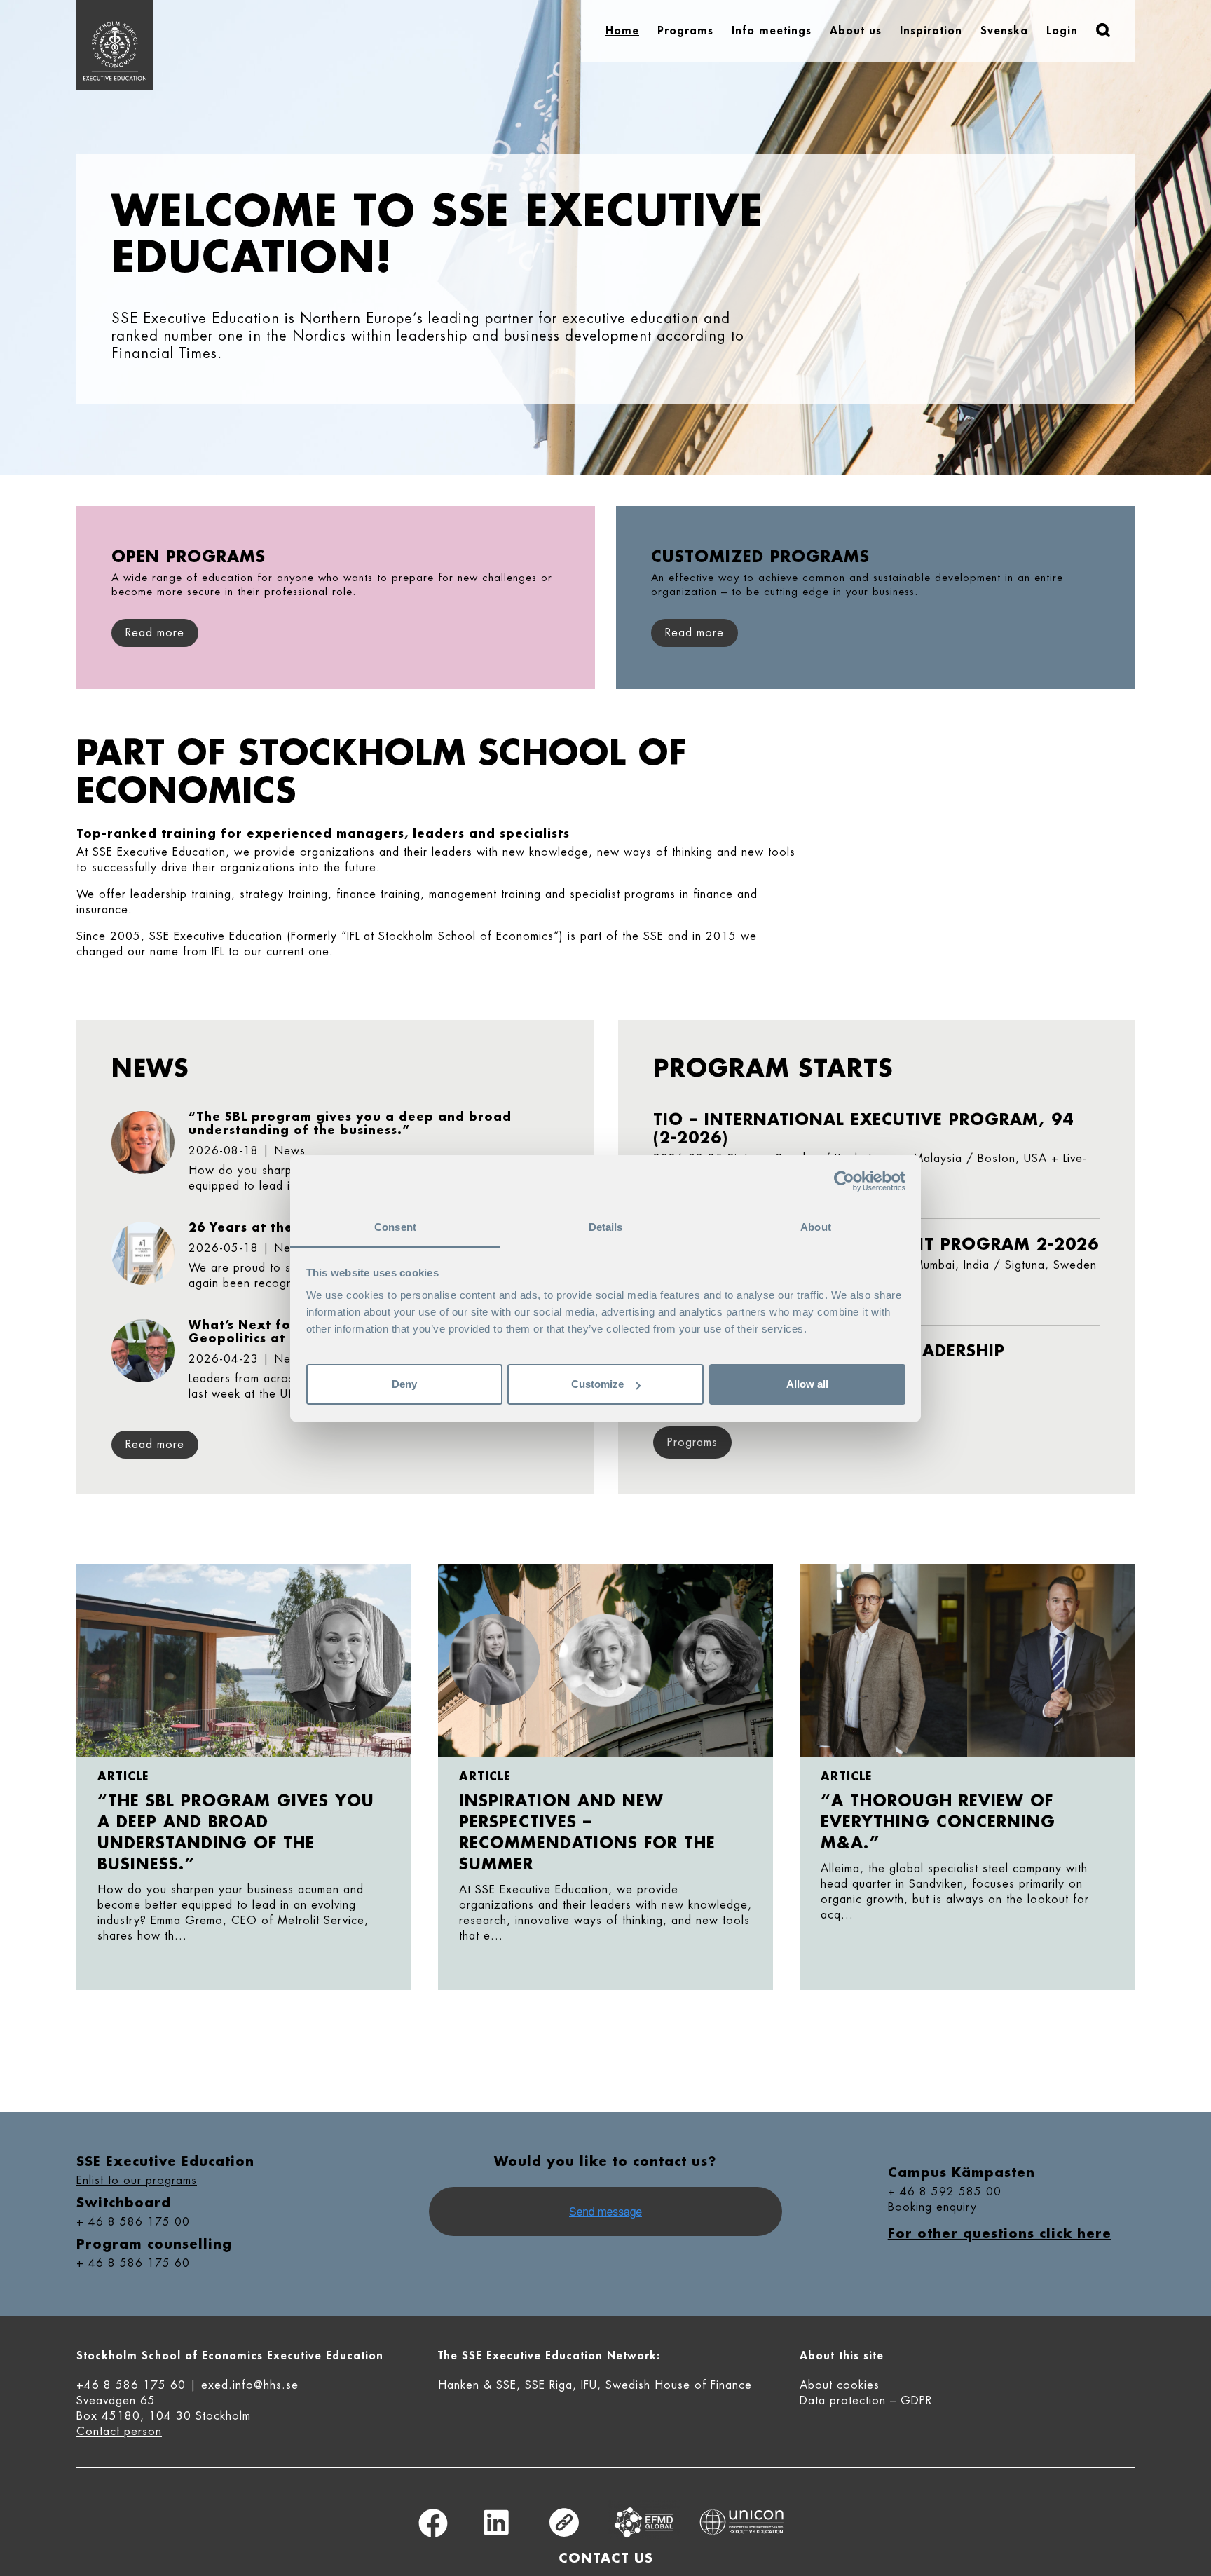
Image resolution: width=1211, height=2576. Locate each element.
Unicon (742, 2522)
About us (856, 31)
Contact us (606, 2558)
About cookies (840, 2385)
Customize (597, 1384)
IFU (589, 2385)
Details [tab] (606, 1227)
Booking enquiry (932, 2207)
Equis (644, 2522)
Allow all (807, 1384)
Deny (404, 1384)
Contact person (119, 2432)
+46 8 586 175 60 (131, 2385)
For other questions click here (1000, 2234)
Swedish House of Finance (679, 2385)
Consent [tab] (395, 1227)
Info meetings (772, 31)
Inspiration (931, 31)
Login (1062, 31)
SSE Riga (549, 2385)
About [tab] (816, 1227)
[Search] (1103, 30)
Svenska (1004, 31)
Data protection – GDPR (866, 2401)
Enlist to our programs (137, 2181)
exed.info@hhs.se (250, 2385)
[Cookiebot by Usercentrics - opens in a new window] (844, 1181)
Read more (155, 1445)
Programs (685, 31)
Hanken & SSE (477, 2385)
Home (622, 31)
